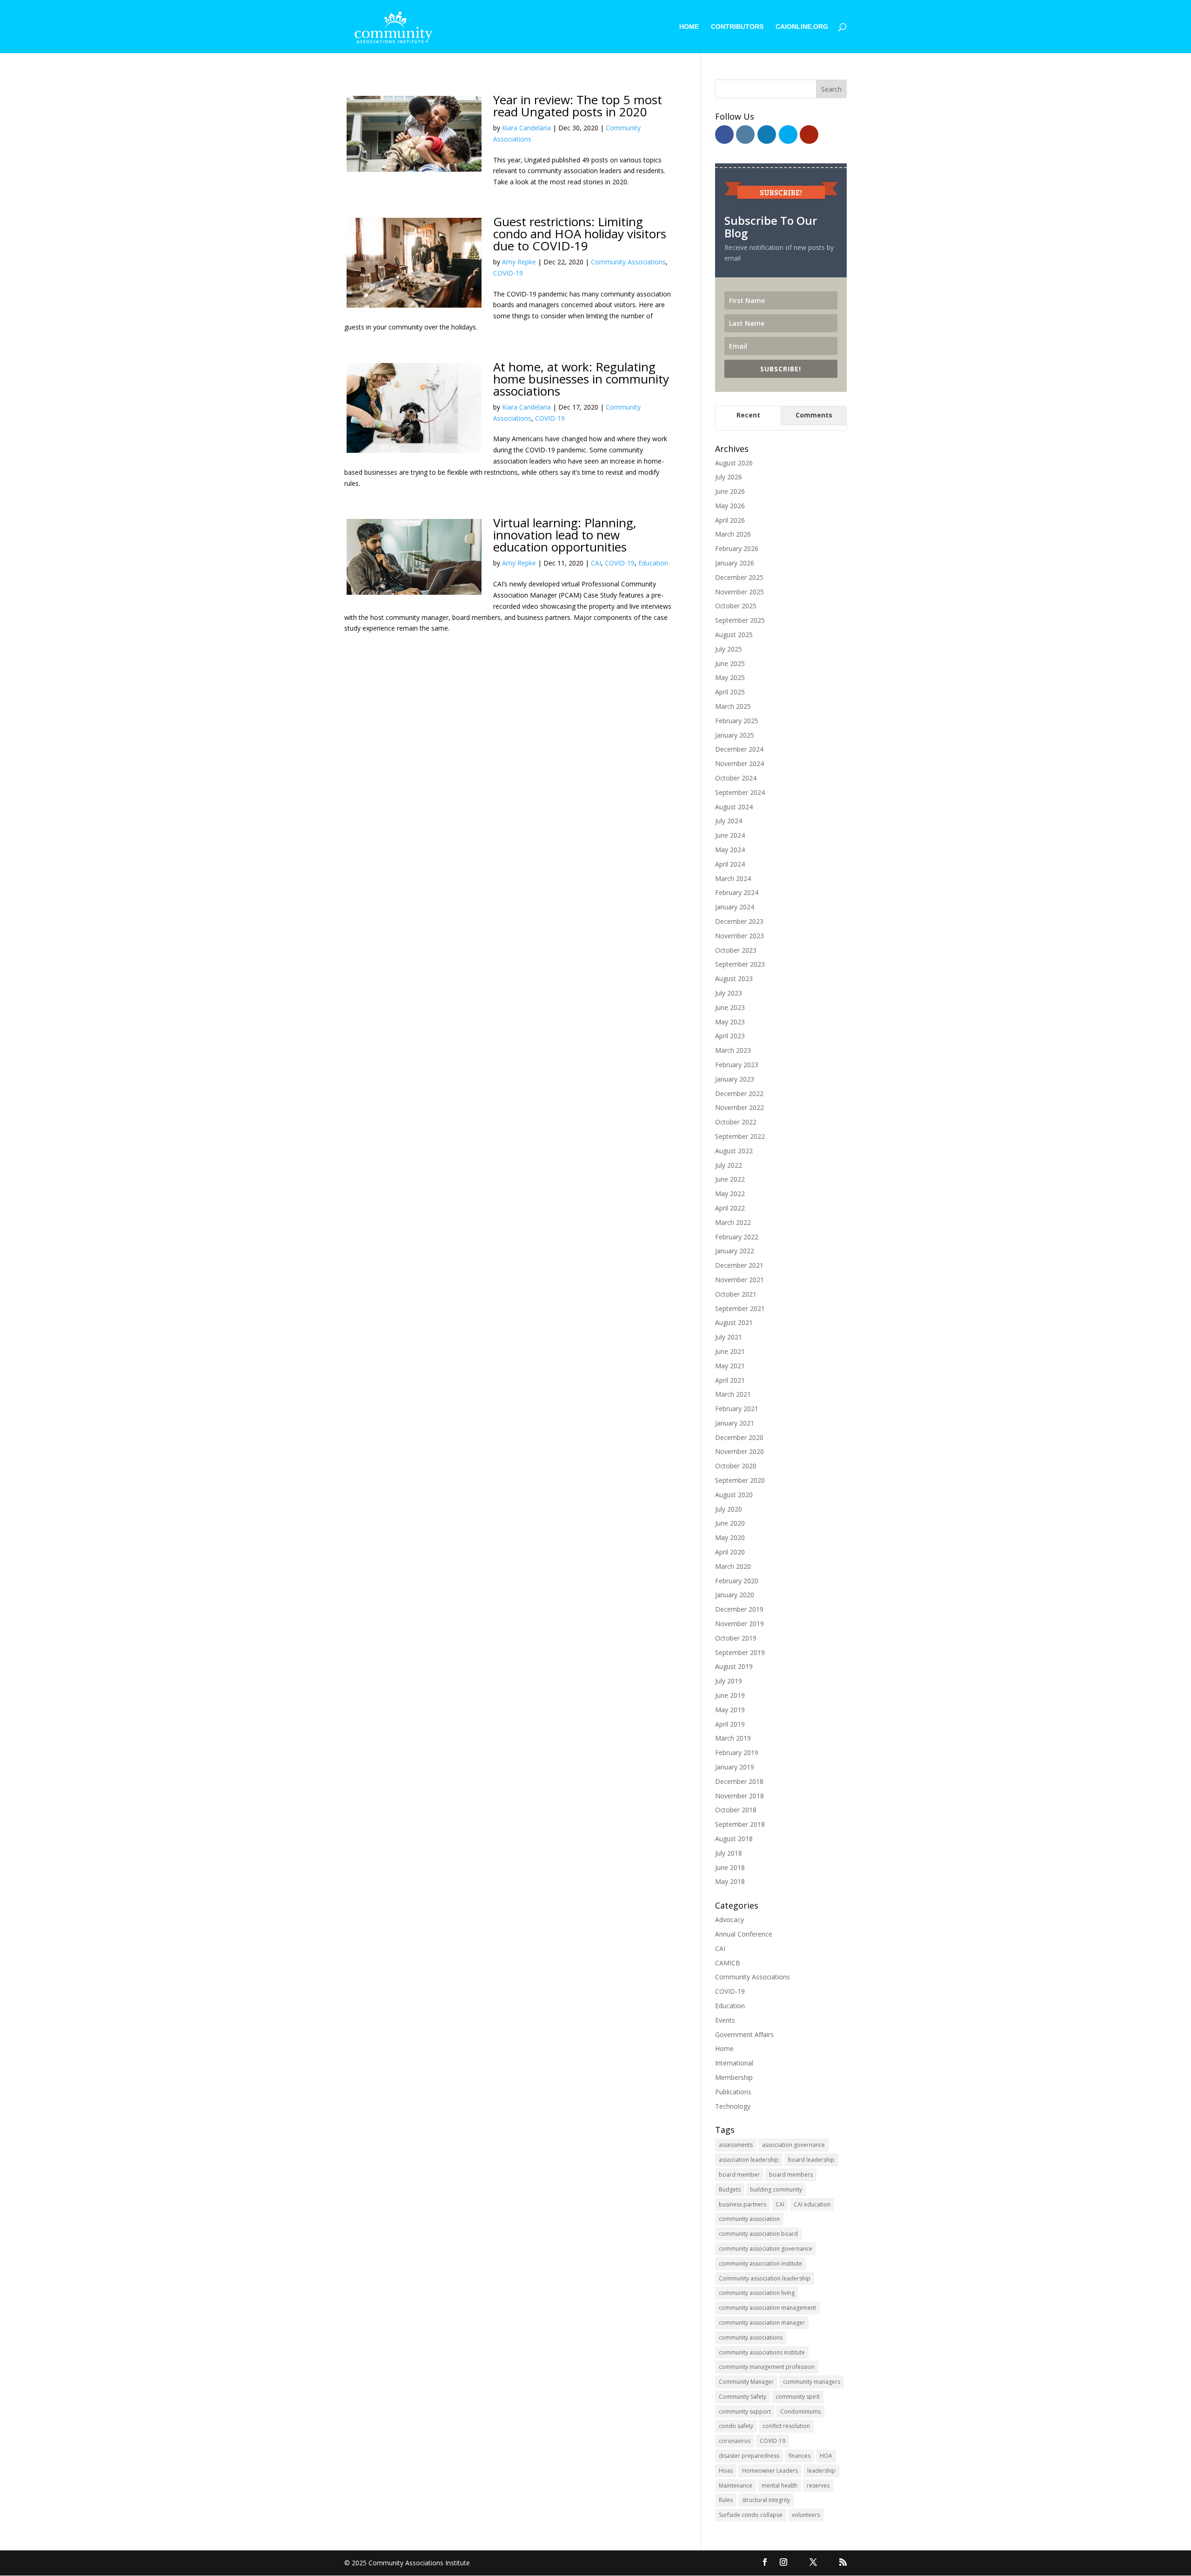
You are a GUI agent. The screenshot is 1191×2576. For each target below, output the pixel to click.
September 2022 (740, 1136)
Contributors (737, 27)
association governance (793, 2145)
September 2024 (740, 792)
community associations (751, 2337)
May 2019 (730, 1710)
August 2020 (734, 1495)
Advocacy (729, 1920)
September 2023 (740, 964)
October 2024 (736, 778)
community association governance (766, 2249)
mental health (780, 2485)
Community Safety (743, 2397)
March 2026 (733, 534)
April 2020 (730, 1552)
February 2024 (737, 892)
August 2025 (734, 635)
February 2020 (737, 1581)
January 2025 (735, 735)
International (734, 2063)
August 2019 (734, 1666)
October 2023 (736, 950)
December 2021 (739, 1265)
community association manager (762, 2323)
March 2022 (733, 1222)
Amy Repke (519, 262)
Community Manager (746, 2382)
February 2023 (737, 1065)
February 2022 (737, 1237)
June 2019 (730, 1695)
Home (689, 27)
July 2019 (729, 1681)
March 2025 (733, 706)
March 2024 (733, 878)
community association (749, 2219)
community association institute (760, 2263)
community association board (758, 2234)
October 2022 (736, 1122)
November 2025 (739, 592)
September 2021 (740, 1308)
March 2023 (733, 1050)
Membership (734, 2077)
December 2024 (739, 749)
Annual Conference (744, 1934)
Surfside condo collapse (751, 2515)
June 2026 (730, 491)
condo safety (736, 2426)
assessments (736, 2145)
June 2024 (730, 835)
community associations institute (762, 2352)
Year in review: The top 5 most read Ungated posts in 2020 (578, 106)
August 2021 (734, 1322)
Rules (726, 2500)
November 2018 (739, 1796)
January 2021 (735, 1423)
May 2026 (730, 506)
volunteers (806, 2515)
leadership (821, 2471)
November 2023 (739, 936)
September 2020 (740, 1480)
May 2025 (730, 677)
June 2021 (730, 1351)
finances (800, 2456)
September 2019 (740, 1652)
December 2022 (739, 1093)
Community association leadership (765, 2278)
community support (745, 2411)
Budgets (730, 2189)
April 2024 (730, 864)
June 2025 (730, 663)
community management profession (767, 2367)
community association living (757, 2293)
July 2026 (729, 477)
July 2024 (729, 821)
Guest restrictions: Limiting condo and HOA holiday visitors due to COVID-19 (580, 234)
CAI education (812, 2204)
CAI (596, 563)
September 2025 (740, 620)
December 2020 (739, 1437)
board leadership (811, 2160)
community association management (767, 2308)
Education (653, 563)
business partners (743, 2204)
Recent (748, 415)
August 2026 (734, 463)
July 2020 (729, 1509)
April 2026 (730, 520)
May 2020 (730, 1537)
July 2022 (729, 1165)
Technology (733, 2106)
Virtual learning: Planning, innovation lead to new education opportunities (565, 535)
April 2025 (730, 692)
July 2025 (729, 649)
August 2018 (734, 1839)
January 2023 (735, 1079)
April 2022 (730, 1208)
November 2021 (739, 1280)
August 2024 (734, 807)
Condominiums (800, 2411)
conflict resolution (786, 2426)
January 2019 (735, 1767)
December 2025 (739, 577)
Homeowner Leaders (770, 2471)
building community (776, 2189)
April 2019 (730, 1724)
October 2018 (736, 1810)
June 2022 (730, 1179)
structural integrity (766, 2500)
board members (791, 2175)
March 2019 (733, 1738)
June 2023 (730, 1007)
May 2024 (730, 850)
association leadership (749, 2160)
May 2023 (730, 1022)
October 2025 (736, 606)
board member (739, 2175)
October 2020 (736, 1466)
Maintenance (736, 2485)
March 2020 (733, 1566)
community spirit (798, 2397)
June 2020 (730, 1523)
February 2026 (737, 548)
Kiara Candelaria (526, 128)
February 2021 (737, 1409)
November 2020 (739, 1451)
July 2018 (729, 1853)
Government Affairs (744, 2035)
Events (725, 2020)
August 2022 (734, 1151)
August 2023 (734, 979)
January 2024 (735, 907)
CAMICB (728, 1963)
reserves (818, 2485)
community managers (812, 2382)
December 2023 (739, 921)
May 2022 (730, 1194)
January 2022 (735, 1251)
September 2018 (740, 1824)
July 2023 (729, 993)
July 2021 (729, 1337)
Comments (814, 415)
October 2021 (736, 1294)
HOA (826, 2456)
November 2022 (739, 1107)
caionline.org (802, 27)
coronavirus (735, 2441)
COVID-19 (508, 273)
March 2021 (733, 1394)
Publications (733, 2092)
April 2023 (730, 1036)
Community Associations (628, 262)
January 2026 (735, 563)
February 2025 (737, 721)
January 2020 (735, 1595)
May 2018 (730, 1881)
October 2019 (736, 1638)
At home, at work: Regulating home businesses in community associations (581, 379)
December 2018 (739, 1781)
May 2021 (730, 1366)
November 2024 (739, 763)
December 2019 (739, 1609)
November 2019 (739, 1624)
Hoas (726, 2471)
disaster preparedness (749, 2456)
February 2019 (737, 1752)
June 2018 (730, 1867)
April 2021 (730, 1380)
